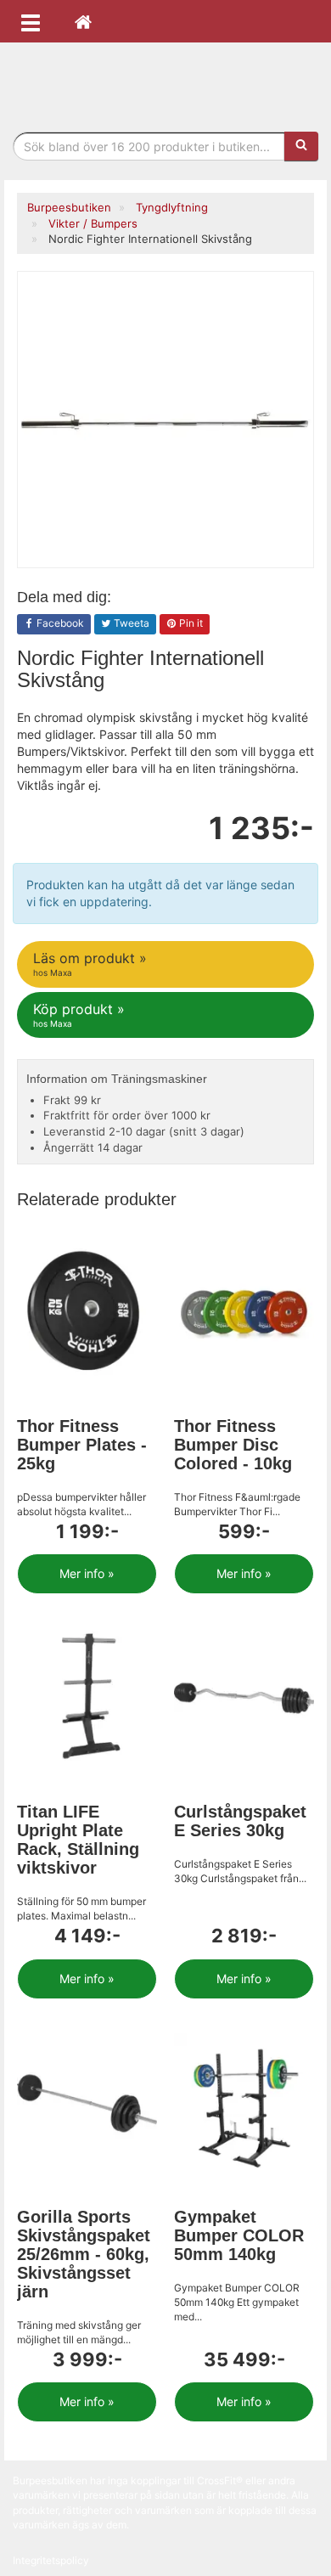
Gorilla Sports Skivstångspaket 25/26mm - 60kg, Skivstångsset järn (84, 2254)
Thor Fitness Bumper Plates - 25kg (82, 1445)
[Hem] (83, 21)
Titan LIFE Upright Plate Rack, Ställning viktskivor (78, 1840)
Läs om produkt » (90, 964)
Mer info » (87, 1573)
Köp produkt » (79, 1015)
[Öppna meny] (31, 21)
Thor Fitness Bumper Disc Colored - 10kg (233, 1445)
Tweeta (130, 623)
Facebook (59, 623)
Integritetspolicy (51, 2560)
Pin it (190, 623)
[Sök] (301, 146)
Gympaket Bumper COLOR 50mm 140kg (239, 2235)
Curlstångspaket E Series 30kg (240, 1821)
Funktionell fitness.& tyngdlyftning (165, 83)
